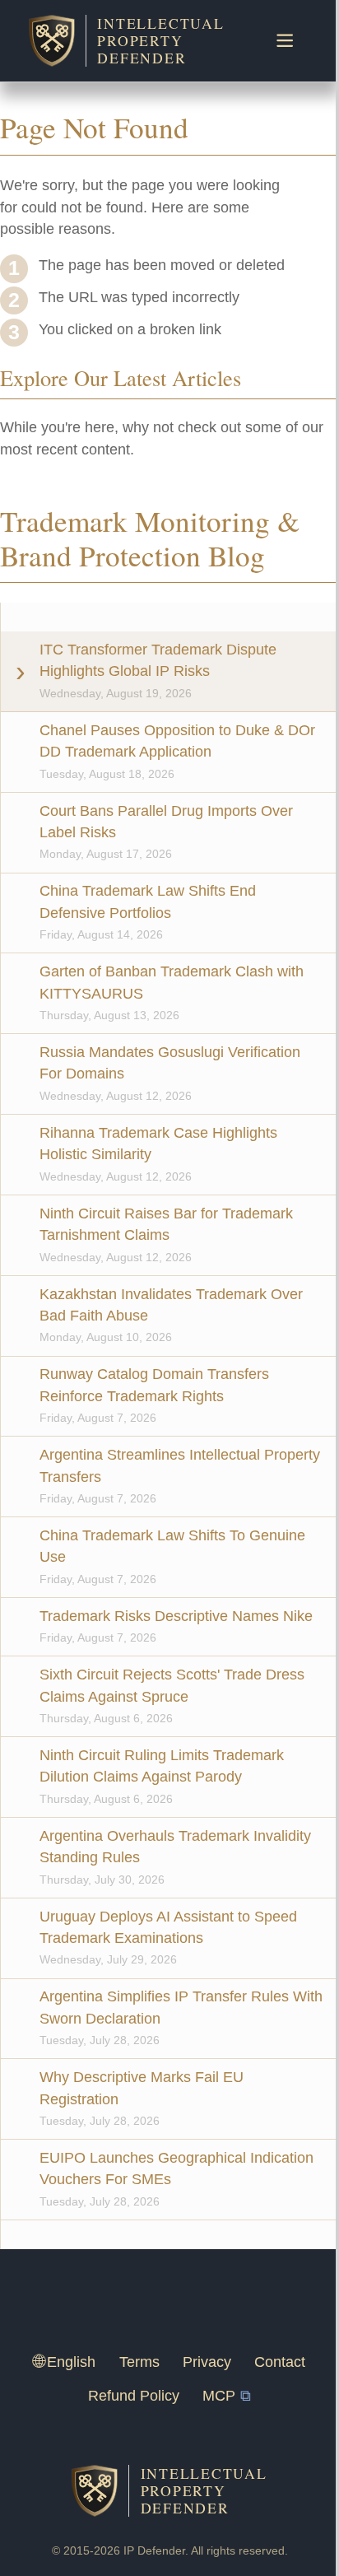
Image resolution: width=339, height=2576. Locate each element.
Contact (280, 2362)
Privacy (207, 2362)
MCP (219, 2396)
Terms (139, 2362)
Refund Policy (134, 2396)
